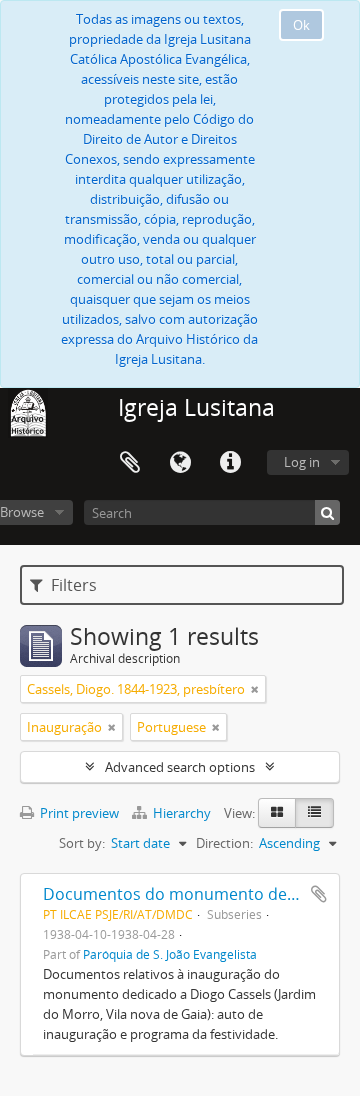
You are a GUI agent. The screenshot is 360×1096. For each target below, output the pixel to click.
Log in (302, 462)
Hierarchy (182, 813)
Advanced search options (180, 767)
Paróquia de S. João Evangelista (170, 954)
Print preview (78, 813)
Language (180, 463)
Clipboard (130, 463)
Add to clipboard (319, 894)
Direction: (224, 843)
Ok (301, 25)
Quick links (230, 463)
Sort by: (82, 843)
